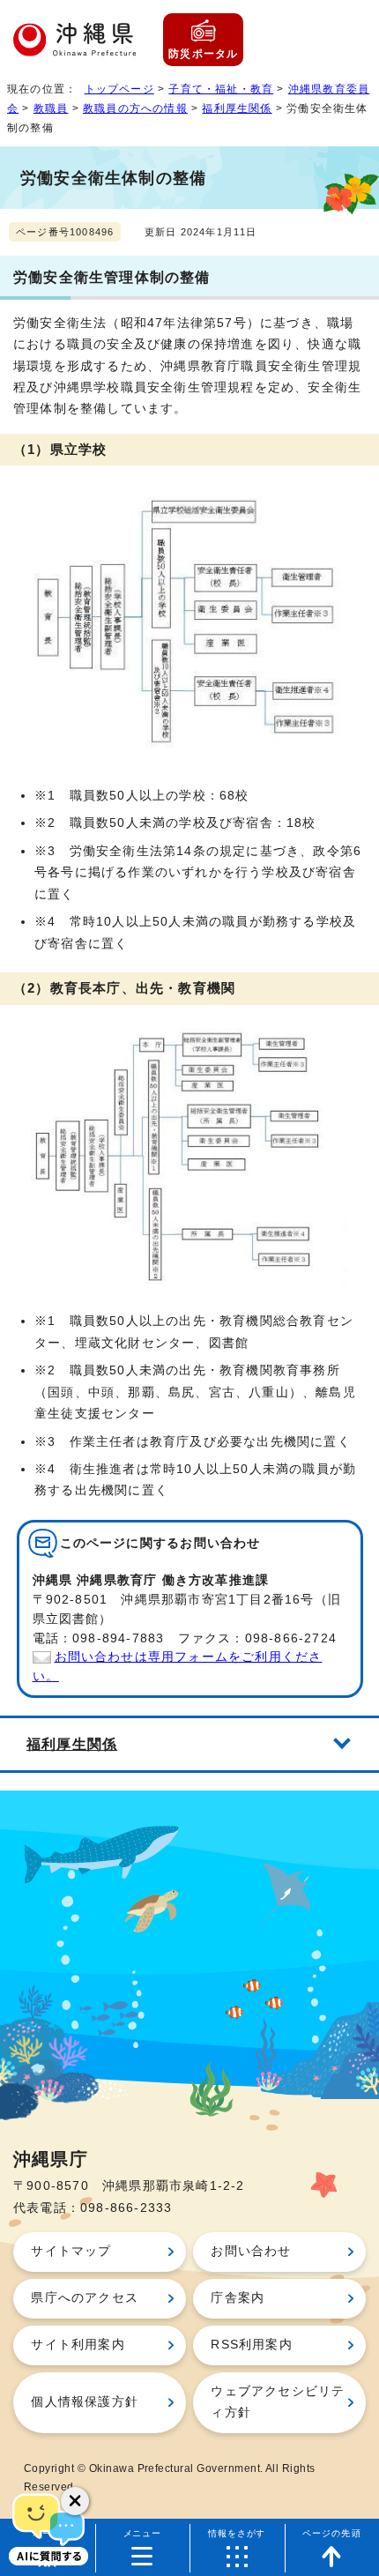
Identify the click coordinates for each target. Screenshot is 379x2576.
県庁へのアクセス (85, 2298)
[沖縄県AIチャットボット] (48, 2528)
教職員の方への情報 (135, 108)
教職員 (51, 108)
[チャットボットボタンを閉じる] (75, 2501)
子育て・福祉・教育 (221, 89)
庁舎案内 (238, 2298)
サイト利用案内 (78, 2345)
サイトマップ (71, 2251)
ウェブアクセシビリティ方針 (278, 2402)
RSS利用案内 (251, 2345)
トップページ (119, 89)
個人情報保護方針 (85, 2402)
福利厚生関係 (237, 108)
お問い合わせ (251, 2251)
